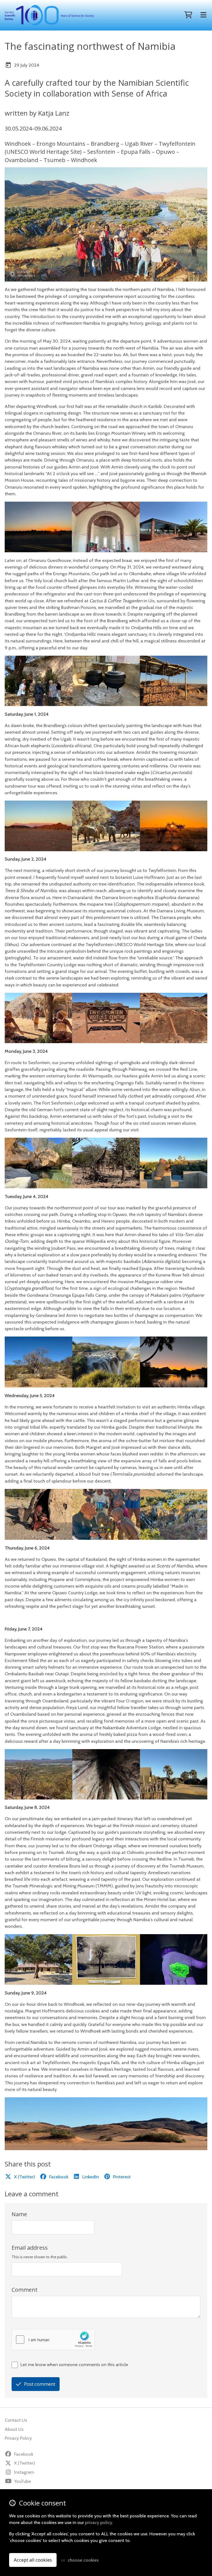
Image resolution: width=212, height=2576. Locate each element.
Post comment (40, 2384)
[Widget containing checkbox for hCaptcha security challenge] (53, 2340)
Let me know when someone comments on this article (74, 2364)
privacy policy (98, 2522)
